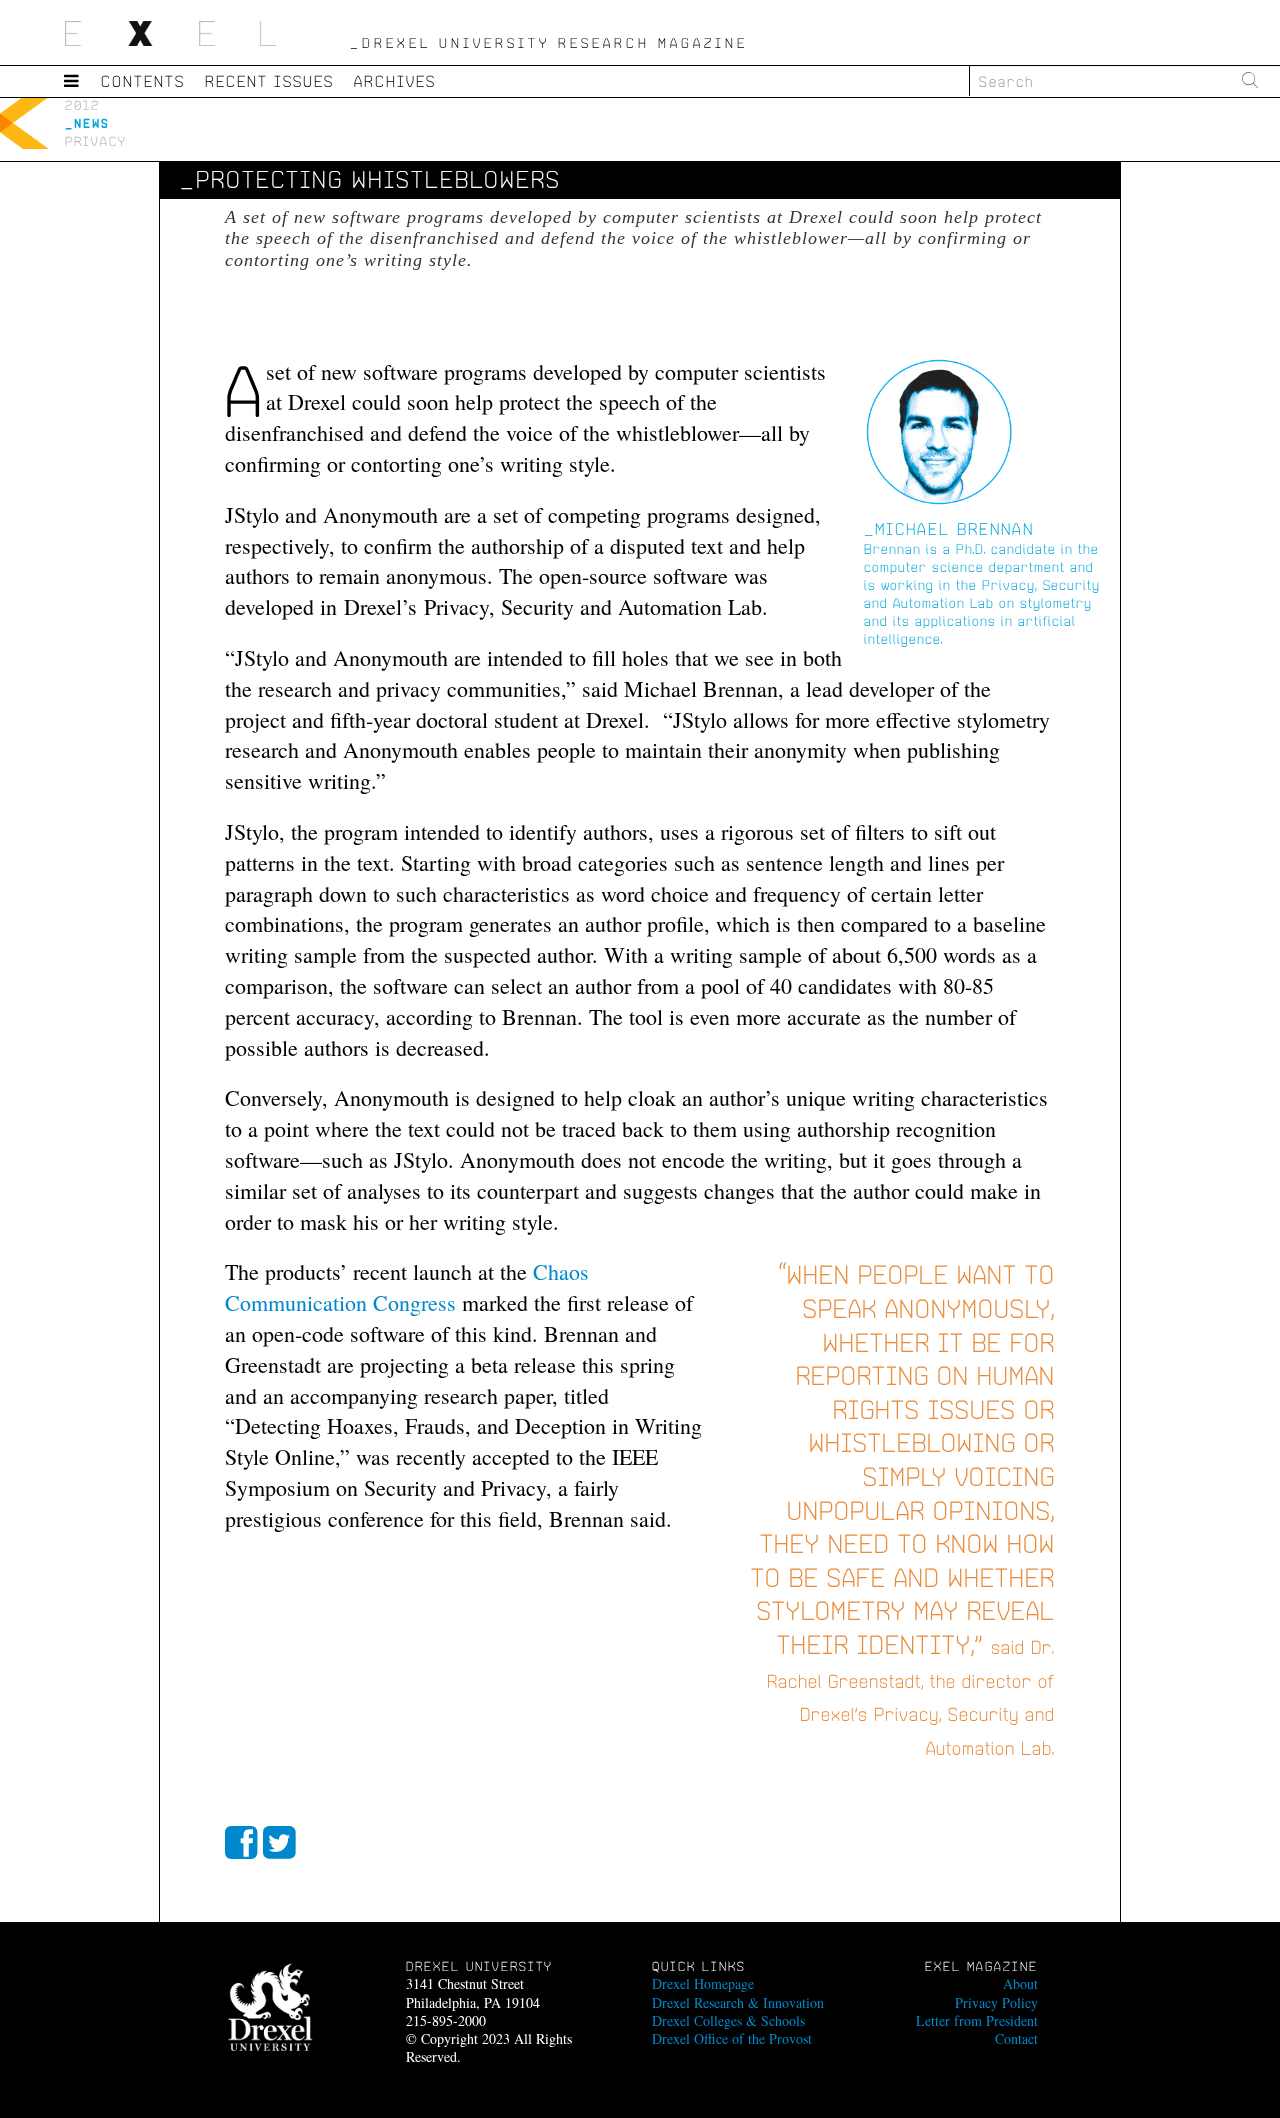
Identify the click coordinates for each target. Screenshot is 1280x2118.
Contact (1016, 2038)
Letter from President (977, 2020)
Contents (143, 80)
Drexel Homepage (703, 1983)
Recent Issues (269, 80)
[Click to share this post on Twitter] (279, 1846)
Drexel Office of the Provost (732, 2038)
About (1020, 1983)
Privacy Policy (996, 2002)
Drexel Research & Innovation (738, 2002)
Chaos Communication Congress (407, 1287)
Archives (395, 80)
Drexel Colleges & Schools (728, 2020)
